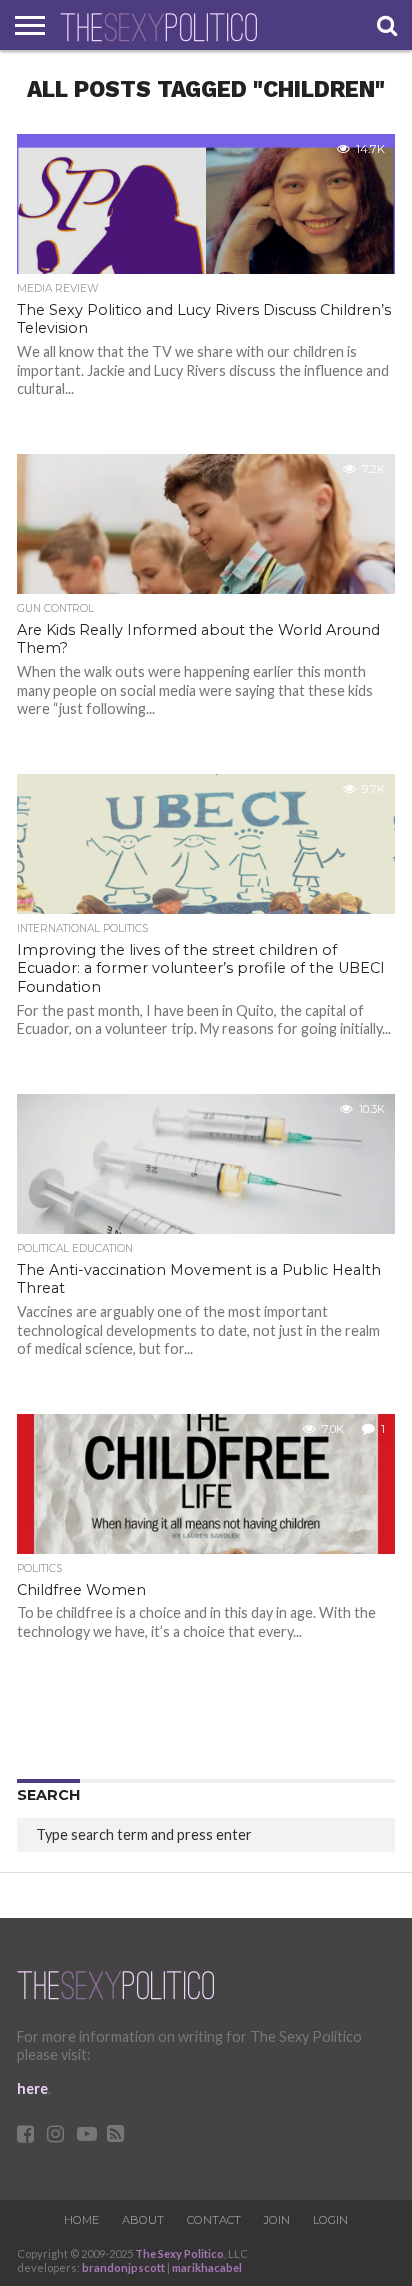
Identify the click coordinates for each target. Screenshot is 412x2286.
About (143, 2220)
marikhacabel (207, 2267)
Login (330, 2220)
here (32, 2088)
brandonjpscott (123, 2267)
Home (81, 2220)
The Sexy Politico (179, 2253)
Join (277, 2220)
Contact (214, 2220)
